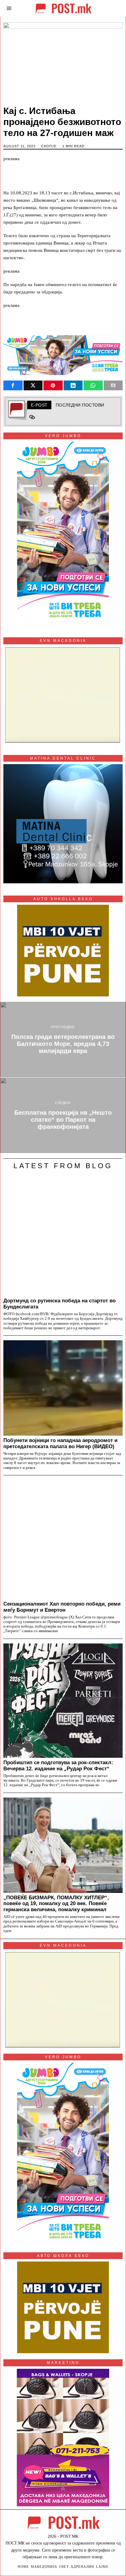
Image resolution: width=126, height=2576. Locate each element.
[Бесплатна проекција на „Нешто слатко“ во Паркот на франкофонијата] (63, 1115)
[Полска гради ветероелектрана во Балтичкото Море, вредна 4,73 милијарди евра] (63, 1040)
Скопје (49, 146)
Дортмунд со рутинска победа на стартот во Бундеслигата (59, 1304)
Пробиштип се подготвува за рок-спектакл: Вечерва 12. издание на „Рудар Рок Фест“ (58, 1765)
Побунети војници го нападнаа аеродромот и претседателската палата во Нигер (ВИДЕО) (60, 1443)
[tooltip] (13, 385)
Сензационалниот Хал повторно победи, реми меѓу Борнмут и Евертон (62, 1607)
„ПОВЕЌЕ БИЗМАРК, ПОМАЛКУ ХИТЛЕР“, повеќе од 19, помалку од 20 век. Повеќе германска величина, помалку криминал (56, 1904)
